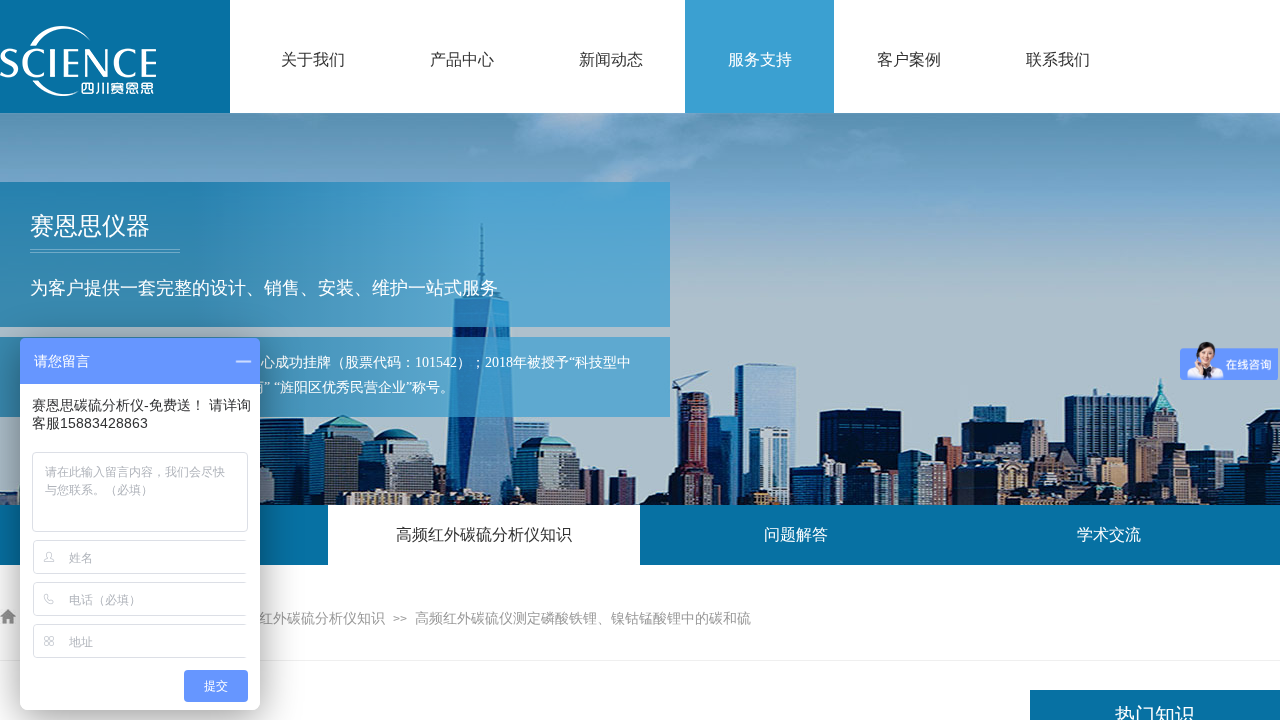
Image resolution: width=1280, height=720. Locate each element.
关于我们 (313, 59)
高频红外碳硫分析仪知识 (308, 618)
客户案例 (909, 59)
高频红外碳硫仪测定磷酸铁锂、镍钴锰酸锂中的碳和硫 (583, 618)
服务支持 (760, 59)
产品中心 (462, 59)
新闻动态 (611, 59)
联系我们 (1058, 59)
